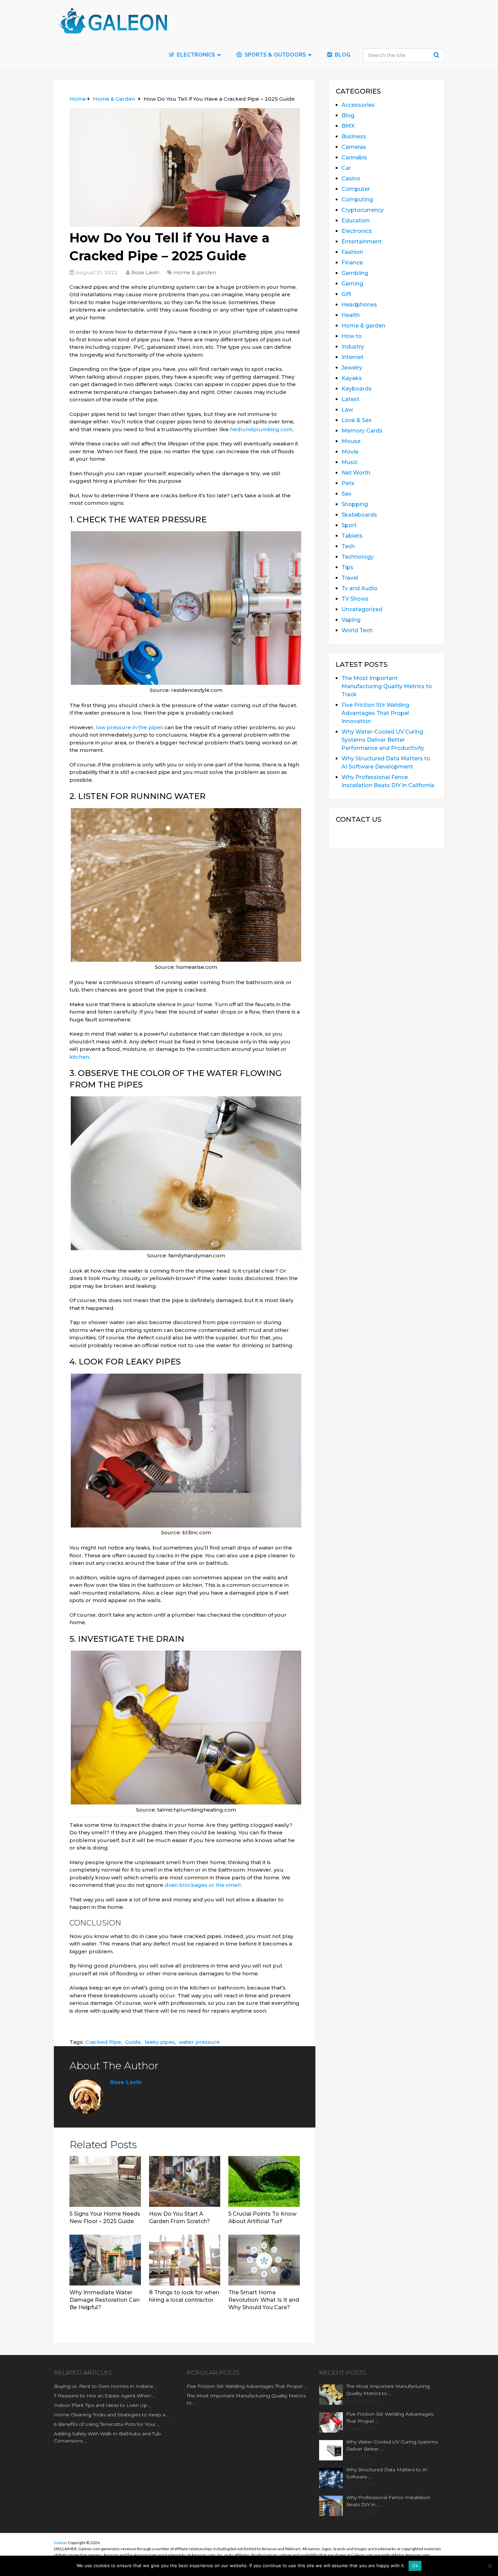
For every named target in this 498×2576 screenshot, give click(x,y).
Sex (346, 494)
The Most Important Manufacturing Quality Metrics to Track (387, 686)
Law (347, 410)
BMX (348, 126)
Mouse (351, 441)
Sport (349, 525)
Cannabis (354, 157)
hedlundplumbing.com (261, 429)
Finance (352, 263)
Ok (415, 2565)
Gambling (355, 273)
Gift (346, 294)
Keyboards (357, 389)
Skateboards (359, 515)
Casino (351, 178)
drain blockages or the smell (203, 1885)
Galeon (60, 2543)
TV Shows (355, 599)
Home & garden (195, 272)
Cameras (354, 147)
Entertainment (362, 242)
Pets (348, 483)
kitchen (79, 1057)
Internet (352, 357)
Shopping (355, 504)
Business (354, 136)
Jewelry (352, 368)
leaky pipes (160, 2042)
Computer (356, 189)
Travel (350, 578)
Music (350, 462)
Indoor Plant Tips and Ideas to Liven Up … (103, 2405)
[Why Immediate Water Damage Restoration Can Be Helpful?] (105, 2260)
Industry (353, 347)
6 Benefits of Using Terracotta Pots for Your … (107, 2424)
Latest (350, 399)
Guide (133, 2042)
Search (437, 55)
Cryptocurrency (363, 210)
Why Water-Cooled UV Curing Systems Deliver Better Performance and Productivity (383, 740)
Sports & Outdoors (275, 55)
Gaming (352, 284)
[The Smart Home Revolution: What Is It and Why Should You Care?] (264, 2260)
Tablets (352, 536)
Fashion (352, 252)
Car (346, 168)
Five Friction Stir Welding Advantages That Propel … (247, 2386)
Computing (357, 199)
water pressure (199, 2042)
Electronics (357, 231)
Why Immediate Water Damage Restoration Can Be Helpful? (105, 2300)
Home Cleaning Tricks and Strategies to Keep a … (112, 2415)
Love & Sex (357, 420)
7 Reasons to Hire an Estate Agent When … (105, 2396)
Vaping (351, 620)
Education (356, 221)
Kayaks (352, 378)
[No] (490, 2566)
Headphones (359, 305)
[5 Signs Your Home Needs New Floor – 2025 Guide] (105, 2181)
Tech (348, 546)
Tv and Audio (359, 588)
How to (352, 336)
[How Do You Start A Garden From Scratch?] (185, 2181)
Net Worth (356, 473)
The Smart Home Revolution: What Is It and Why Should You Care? (264, 2300)
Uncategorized (362, 609)
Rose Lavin (145, 272)
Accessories (358, 105)
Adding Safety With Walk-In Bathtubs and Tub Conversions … (107, 2437)
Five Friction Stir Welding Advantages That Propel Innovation (375, 713)
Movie (350, 452)
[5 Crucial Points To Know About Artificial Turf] (264, 2181)
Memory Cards (362, 431)
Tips (347, 567)
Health (351, 315)
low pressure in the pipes (129, 727)
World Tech (357, 630)
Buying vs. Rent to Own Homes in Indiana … (106, 2386)
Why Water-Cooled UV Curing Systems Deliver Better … (392, 2445)
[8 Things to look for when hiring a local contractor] (185, 2260)
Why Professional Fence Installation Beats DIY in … (388, 2501)
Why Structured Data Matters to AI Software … (387, 2473)
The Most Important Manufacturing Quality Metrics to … (246, 2399)
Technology (358, 557)
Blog (342, 55)
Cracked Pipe (103, 2042)
